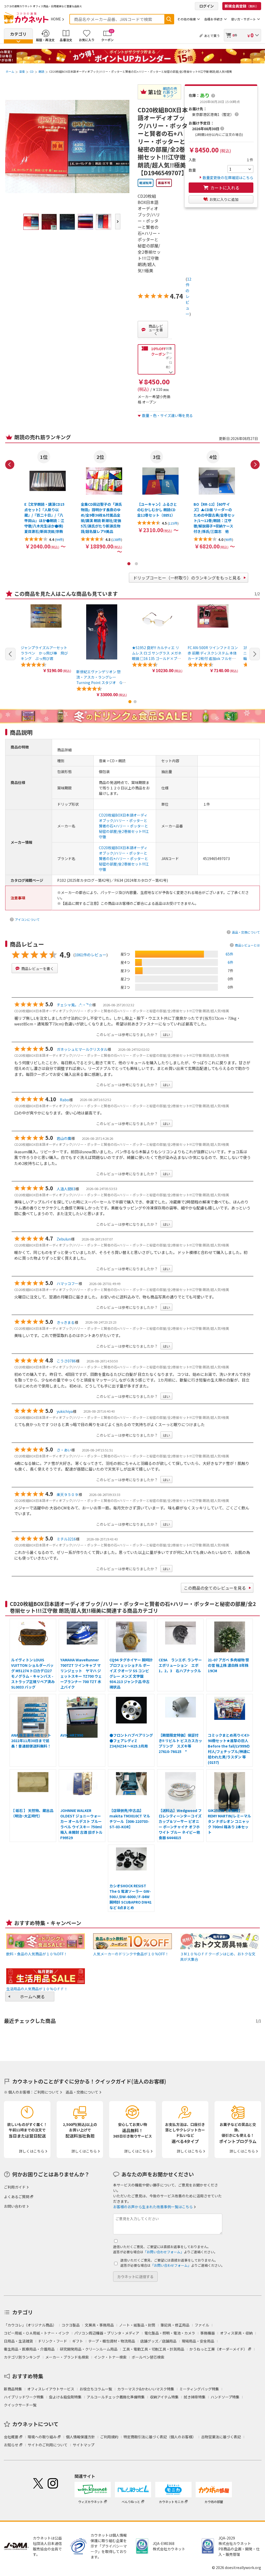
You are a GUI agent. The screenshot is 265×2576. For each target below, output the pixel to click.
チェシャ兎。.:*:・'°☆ (74, 1005)
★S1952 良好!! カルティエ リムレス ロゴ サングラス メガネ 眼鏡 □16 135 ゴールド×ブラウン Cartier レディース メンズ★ (157, 658)
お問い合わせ (15, 2206)
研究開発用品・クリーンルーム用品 (89, 2349)
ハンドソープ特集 (225, 2397)
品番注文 (66, 40)
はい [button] (166, 1034)
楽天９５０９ (68, 1494)
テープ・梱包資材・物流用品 (112, 2341)
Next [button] (255, 465)
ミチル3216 (66, 1539)
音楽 (22, 71)
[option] (45, 500)
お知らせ (11, 2445)
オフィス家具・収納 (236, 2333)
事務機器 (208, 2333)
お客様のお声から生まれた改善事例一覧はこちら (153, 2207)
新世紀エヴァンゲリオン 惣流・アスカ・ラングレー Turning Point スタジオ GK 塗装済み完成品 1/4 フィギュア (102, 682)
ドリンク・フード (53, 2341)
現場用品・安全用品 (198, 2341)
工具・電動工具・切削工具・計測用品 (153, 2349)
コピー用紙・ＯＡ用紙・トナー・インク (36, 2333)
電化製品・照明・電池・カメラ (170, 2333)
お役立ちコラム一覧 (96, 2389)
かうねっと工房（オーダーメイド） (218, 2349)
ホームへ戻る (32, 1997)
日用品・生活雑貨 (18, 2341)
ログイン (207, 6)
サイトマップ (84, 2445)
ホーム (10, 71)
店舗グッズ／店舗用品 (158, 2341)
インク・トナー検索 (110, 2357)
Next (118, 222)
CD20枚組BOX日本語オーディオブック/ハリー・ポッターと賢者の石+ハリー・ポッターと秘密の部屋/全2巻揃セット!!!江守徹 (124, 826)
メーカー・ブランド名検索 (67, 2357)
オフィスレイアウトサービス (51, 2389)
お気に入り (87, 40)
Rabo (64, 1100)
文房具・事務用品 (99, 2325)
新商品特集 (13, 2389)
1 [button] (129, 564)
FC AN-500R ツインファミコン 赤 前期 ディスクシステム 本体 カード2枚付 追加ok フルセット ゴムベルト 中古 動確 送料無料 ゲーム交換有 (213, 658)
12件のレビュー (188, 296)
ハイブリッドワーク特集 (24, 2397)
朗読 (41, 71)
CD (32, 71)
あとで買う (212, 36)
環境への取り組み (42, 2437)
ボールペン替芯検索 (148, 2357)
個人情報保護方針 (80, 2437)
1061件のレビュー (91, 955)
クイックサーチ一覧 (20, 2405)
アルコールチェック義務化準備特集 (116, 2397)
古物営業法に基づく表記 (221, 2437)
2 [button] (136, 564)
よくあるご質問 (17, 2197)
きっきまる (66, 1322)
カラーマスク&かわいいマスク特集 (146, 2389)
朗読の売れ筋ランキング (170, 92)
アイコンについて (27, 919)
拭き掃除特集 (195, 2397)
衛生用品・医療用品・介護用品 (29, 2349)
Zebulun (64, 1239)
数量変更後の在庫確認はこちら (228, 178)
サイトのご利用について (48, 2445)
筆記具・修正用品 (175, 2325)
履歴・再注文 (45, 40)
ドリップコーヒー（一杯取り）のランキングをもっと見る (187, 578)
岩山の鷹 (64, 1138)
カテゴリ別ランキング (22, 2357)
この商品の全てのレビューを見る (215, 1588)
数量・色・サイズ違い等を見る (167, 415)
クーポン (107, 35)
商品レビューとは (247, 945)
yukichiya (65, 1411)
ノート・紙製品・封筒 (137, 2325)
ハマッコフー (68, 1283)
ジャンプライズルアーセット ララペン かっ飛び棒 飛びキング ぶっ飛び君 (46, 653)
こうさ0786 (66, 1361)
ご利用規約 (109, 2437)
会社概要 (11, 2437)
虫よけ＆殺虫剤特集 (65, 2397)
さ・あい (64, 1450)
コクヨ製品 (71, 2325)
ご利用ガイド (15, 2187)
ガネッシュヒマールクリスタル (82, 1049)
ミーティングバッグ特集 (199, 2389)
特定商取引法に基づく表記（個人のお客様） (160, 2437)
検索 (169, 19)
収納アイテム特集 (164, 2397)
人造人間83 (66, 1189)
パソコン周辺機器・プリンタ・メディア (107, 2333)
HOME (56, 19)
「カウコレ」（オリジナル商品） (30, 2325)
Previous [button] (10, 465)
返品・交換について (246, 932)
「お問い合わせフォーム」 (164, 2252)
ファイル (202, 2325)
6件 (231, 962)
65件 (230, 954)
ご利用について (46, 2092)
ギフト (78, 2341)
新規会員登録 (242, 6)
